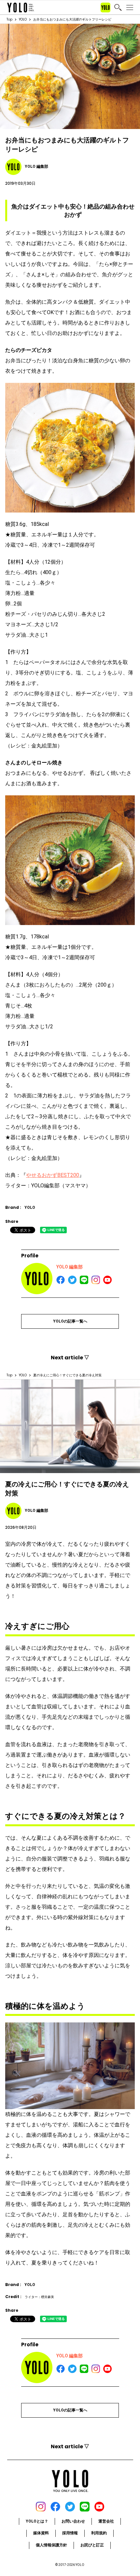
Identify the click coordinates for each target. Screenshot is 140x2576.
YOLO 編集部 (70, 1267)
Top (9, 19)
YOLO (23, 19)
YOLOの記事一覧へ (70, 1321)
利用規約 (99, 2533)
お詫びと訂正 (92, 2545)
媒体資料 (41, 2533)
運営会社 (106, 2521)
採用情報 (70, 2533)
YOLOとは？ (37, 2521)
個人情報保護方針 (51, 2545)
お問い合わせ (73, 2521)
